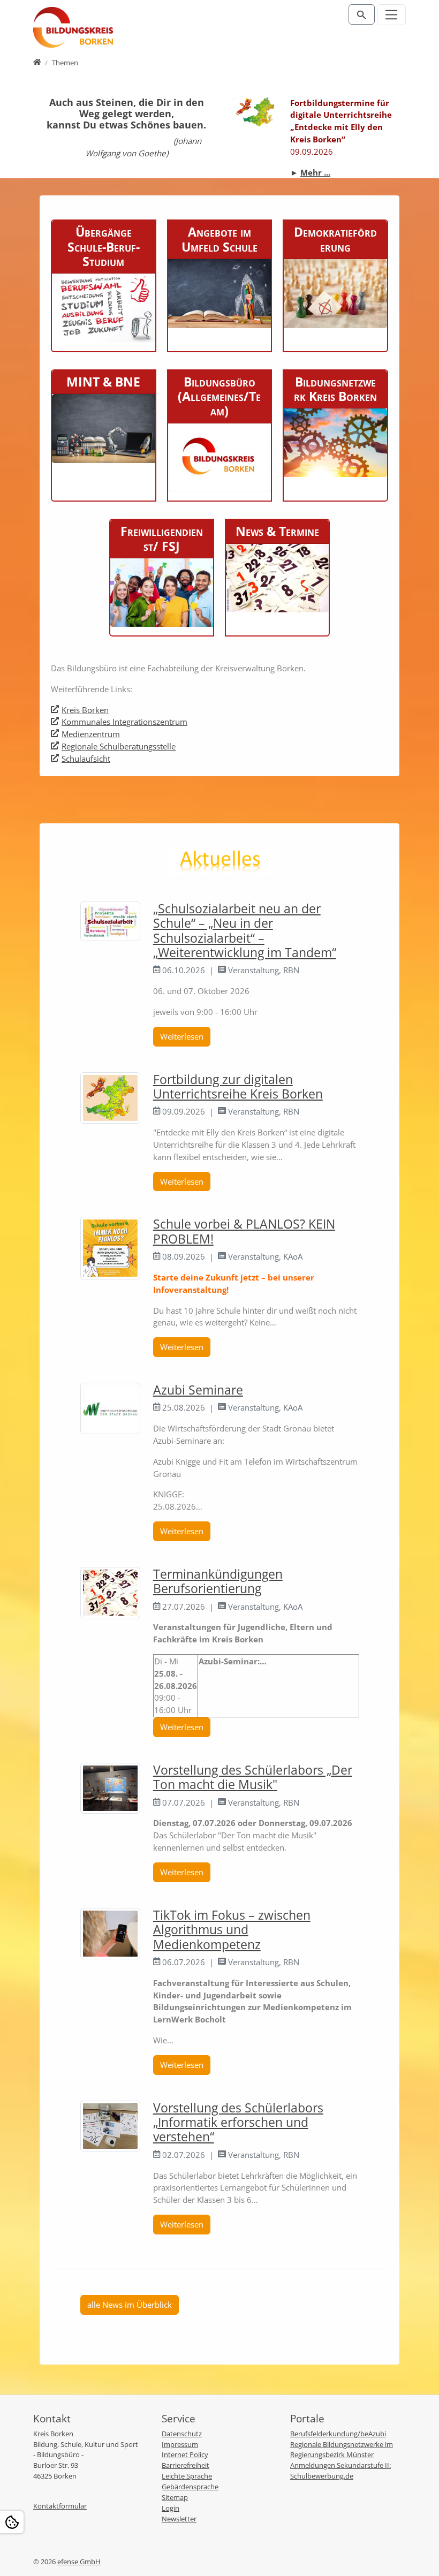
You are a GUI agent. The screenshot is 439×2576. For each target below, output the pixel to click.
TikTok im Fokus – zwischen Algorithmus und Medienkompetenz (232, 1930)
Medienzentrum (91, 734)
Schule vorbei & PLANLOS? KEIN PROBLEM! (244, 1231)
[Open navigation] (392, 15)
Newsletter (179, 2519)
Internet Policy (185, 2454)
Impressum (180, 2444)
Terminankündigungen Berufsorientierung (218, 1581)
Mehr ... (315, 172)
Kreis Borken (85, 710)
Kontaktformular (60, 2506)
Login (171, 2508)
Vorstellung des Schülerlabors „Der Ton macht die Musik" (253, 1777)
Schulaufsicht (86, 759)
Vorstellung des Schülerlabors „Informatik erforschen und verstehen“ (238, 2123)
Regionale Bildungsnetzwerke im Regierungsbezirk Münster (342, 2450)
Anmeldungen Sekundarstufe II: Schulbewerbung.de (340, 2471)
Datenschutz (182, 2434)
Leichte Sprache (187, 2476)
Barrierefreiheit (186, 2465)
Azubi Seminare (198, 1390)
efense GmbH (79, 2562)
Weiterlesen (182, 1036)
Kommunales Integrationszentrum (124, 722)
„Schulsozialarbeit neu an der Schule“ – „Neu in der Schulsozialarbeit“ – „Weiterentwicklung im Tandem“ (245, 931)
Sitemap (175, 2497)
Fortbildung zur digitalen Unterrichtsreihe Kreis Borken (238, 1087)
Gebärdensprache (190, 2487)
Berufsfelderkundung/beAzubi (338, 2434)
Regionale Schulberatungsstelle (119, 746)
